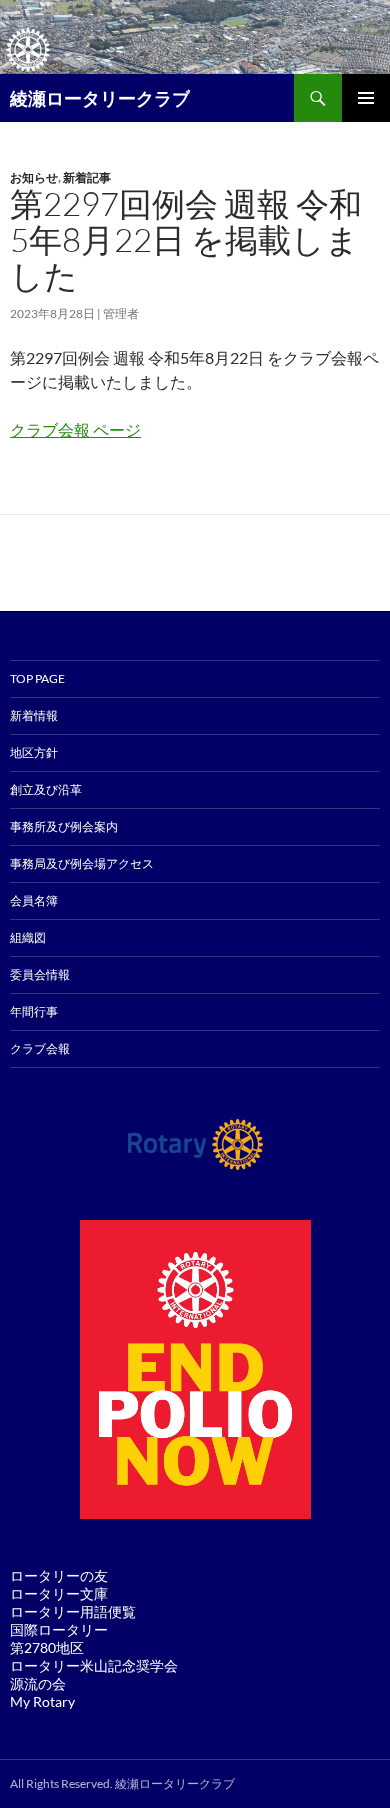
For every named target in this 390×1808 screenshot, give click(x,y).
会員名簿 (34, 900)
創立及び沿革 (46, 789)
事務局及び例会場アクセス (82, 863)
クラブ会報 (40, 1048)
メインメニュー (366, 98)
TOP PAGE (37, 678)
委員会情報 (40, 974)
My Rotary (42, 1701)
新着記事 (87, 177)
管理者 (121, 313)
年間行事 (34, 1011)
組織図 (28, 937)
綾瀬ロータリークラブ (100, 98)
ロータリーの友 (59, 1575)
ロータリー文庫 (59, 1593)
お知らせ (34, 177)
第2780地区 (47, 1647)
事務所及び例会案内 (64, 826)
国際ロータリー (59, 1629)
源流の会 (38, 1683)
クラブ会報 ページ (75, 429)
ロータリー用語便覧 (73, 1611)
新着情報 (34, 715)
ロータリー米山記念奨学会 (94, 1665)
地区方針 (34, 752)
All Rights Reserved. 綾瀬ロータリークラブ (122, 1783)
